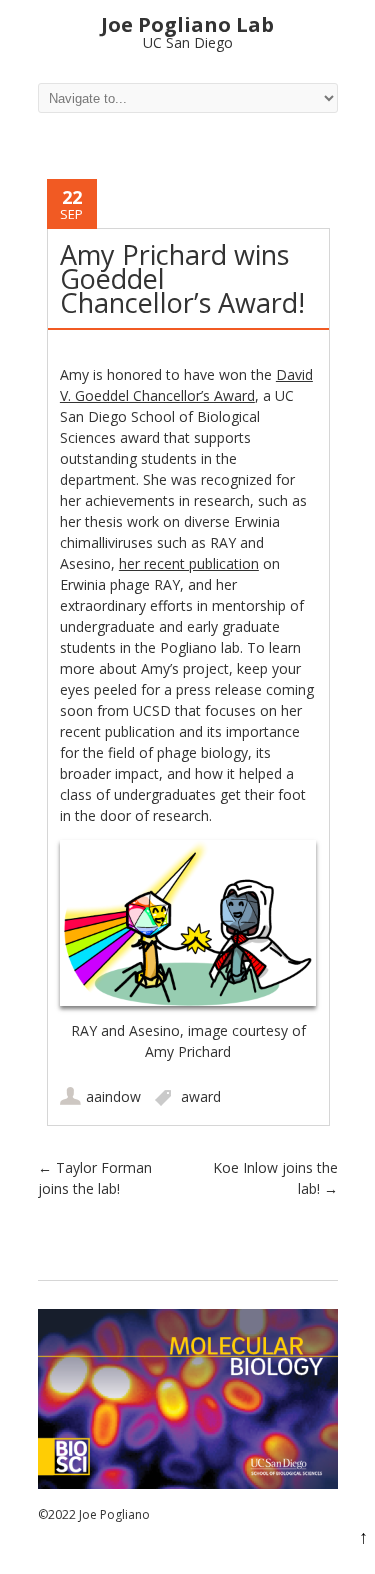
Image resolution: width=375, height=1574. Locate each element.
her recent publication (189, 563)
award (201, 1096)
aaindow (113, 1096)
